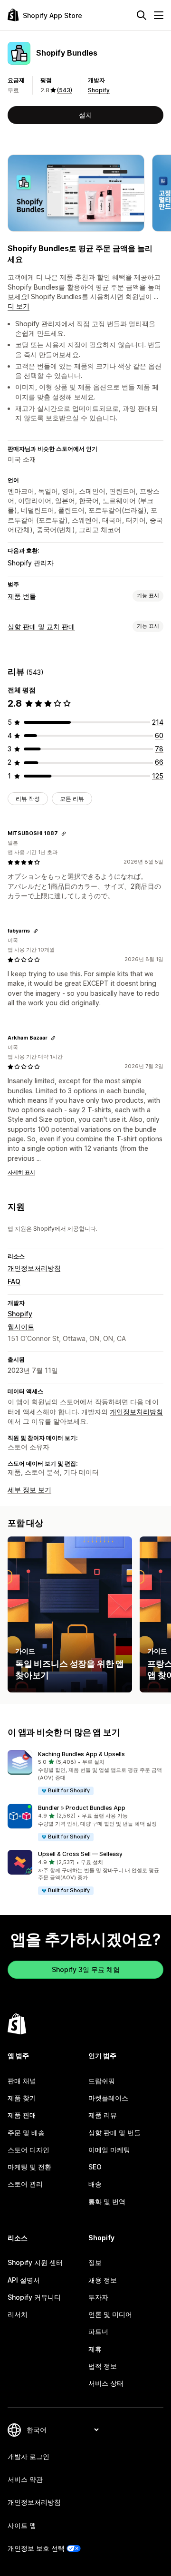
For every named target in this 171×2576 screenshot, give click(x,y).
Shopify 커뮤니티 (34, 2297)
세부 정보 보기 (29, 1490)
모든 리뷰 (72, 799)
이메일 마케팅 (109, 2150)
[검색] (142, 15)
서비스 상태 (106, 2383)
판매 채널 (22, 2081)
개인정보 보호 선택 (36, 2548)
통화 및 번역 (107, 2202)
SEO (95, 2167)
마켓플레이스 (108, 2098)
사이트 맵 (22, 2525)
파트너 (98, 2331)
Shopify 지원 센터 (35, 2262)
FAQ (14, 1281)
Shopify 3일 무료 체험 (86, 1969)
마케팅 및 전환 (29, 2167)
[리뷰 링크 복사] (64, 834)
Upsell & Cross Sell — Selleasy (80, 1854)
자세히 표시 (21, 1172)
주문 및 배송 (26, 2133)
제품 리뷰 (103, 2115)
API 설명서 (24, 2280)
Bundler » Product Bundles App (82, 1808)
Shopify (99, 90)
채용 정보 (103, 2280)
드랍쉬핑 (102, 2081)
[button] (85, 1773)
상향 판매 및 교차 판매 (41, 627)
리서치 (18, 2314)
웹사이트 (21, 1327)
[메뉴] (159, 15)
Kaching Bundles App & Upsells (81, 1754)
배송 (95, 2184)
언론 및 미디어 (110, 2314)
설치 (85, 115)
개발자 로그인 (28, 2456)
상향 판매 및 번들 (114, 2133)
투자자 (98, 2297)
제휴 (95, 2349)
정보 (95, 2262)
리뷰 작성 (28, 799)
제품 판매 (22, 2115)
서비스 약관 (25, 2479)
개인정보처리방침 (34, 1268)
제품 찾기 (22, 2098)
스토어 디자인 (28, 2150)
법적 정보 (103, 2366)
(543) (65, 90)
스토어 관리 (25, 2184)
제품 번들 (22, 596)
